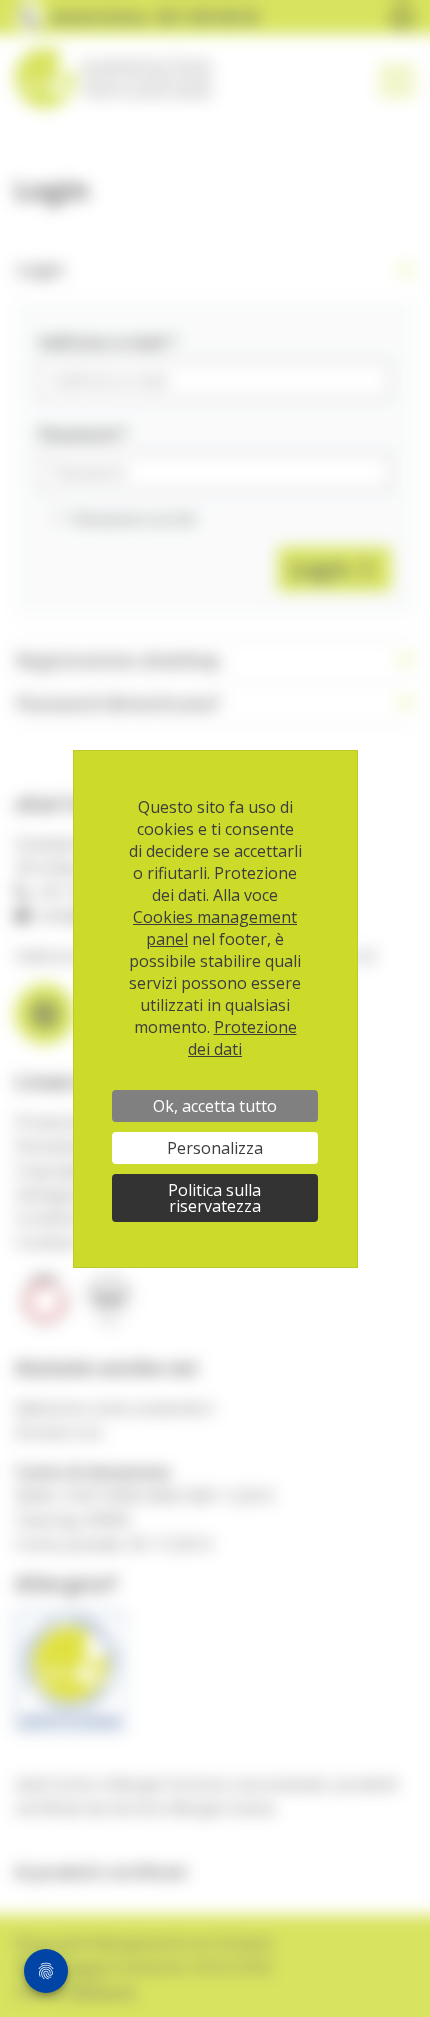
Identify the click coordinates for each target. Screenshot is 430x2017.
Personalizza (215, 1148)
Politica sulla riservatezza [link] (214, 1198)
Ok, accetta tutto (215, 1106)
